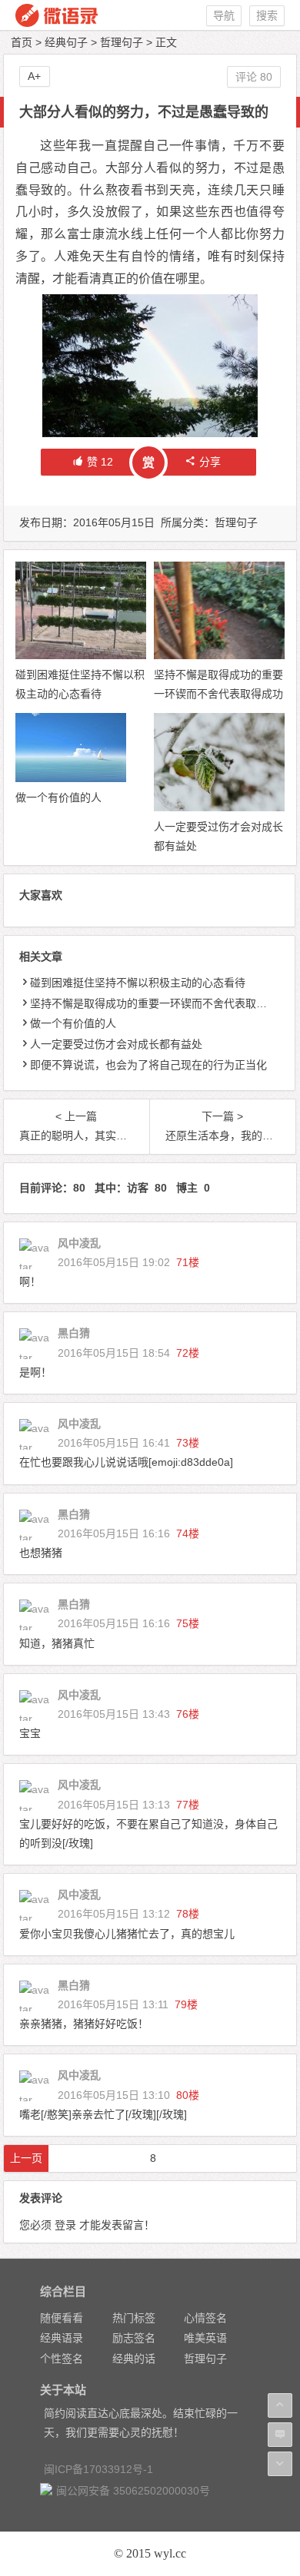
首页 (22, 42)
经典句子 (66, 42)
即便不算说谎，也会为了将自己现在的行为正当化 (148, 1065)
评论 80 (254, 77)
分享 (210, 462)
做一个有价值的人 (58, 797)
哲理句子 (122, 42)
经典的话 (134, 2359)
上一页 (26, 2158)
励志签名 (134, 2338)
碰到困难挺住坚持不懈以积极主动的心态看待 (138, 983)
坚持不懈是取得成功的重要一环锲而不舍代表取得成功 (159, 1003)
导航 (224, 15)
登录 (65, 2225)
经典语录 (62, 2338)
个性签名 (62, 2359)
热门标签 (134, 2318)
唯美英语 (205, 2338)
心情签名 (205, 2318)
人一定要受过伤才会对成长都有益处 (116, 1044)
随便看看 (62, 2318)
